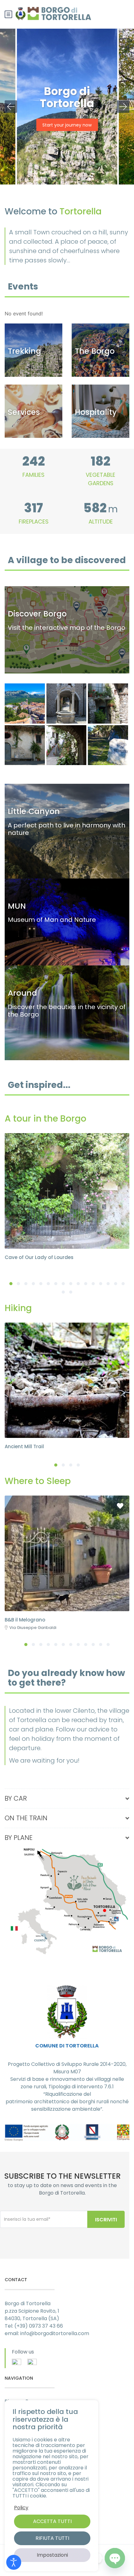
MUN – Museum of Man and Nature (67, 885)
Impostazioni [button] (52, 2555)
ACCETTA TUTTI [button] (52, 2521)
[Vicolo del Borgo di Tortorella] (108, 704)
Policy (21, 2508)
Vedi (67, 790)
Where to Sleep (100, 391)
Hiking (34, 330)
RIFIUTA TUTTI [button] (52, 2538)
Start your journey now (67, 125)
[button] (11, 1284)
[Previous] (11, 107)
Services (34, 391)
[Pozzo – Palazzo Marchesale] (67, 704)
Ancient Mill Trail (24, 1446)
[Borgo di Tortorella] (25, 745)
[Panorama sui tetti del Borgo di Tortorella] (25, 704)
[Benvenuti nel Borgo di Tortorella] (108, 745)
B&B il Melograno (25, 1620)
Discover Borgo (101, 330)
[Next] (123, 107)
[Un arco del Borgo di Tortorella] (67, 745)
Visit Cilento (67, 972)
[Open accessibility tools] (14, 2562)
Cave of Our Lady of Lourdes (39, 1257)
